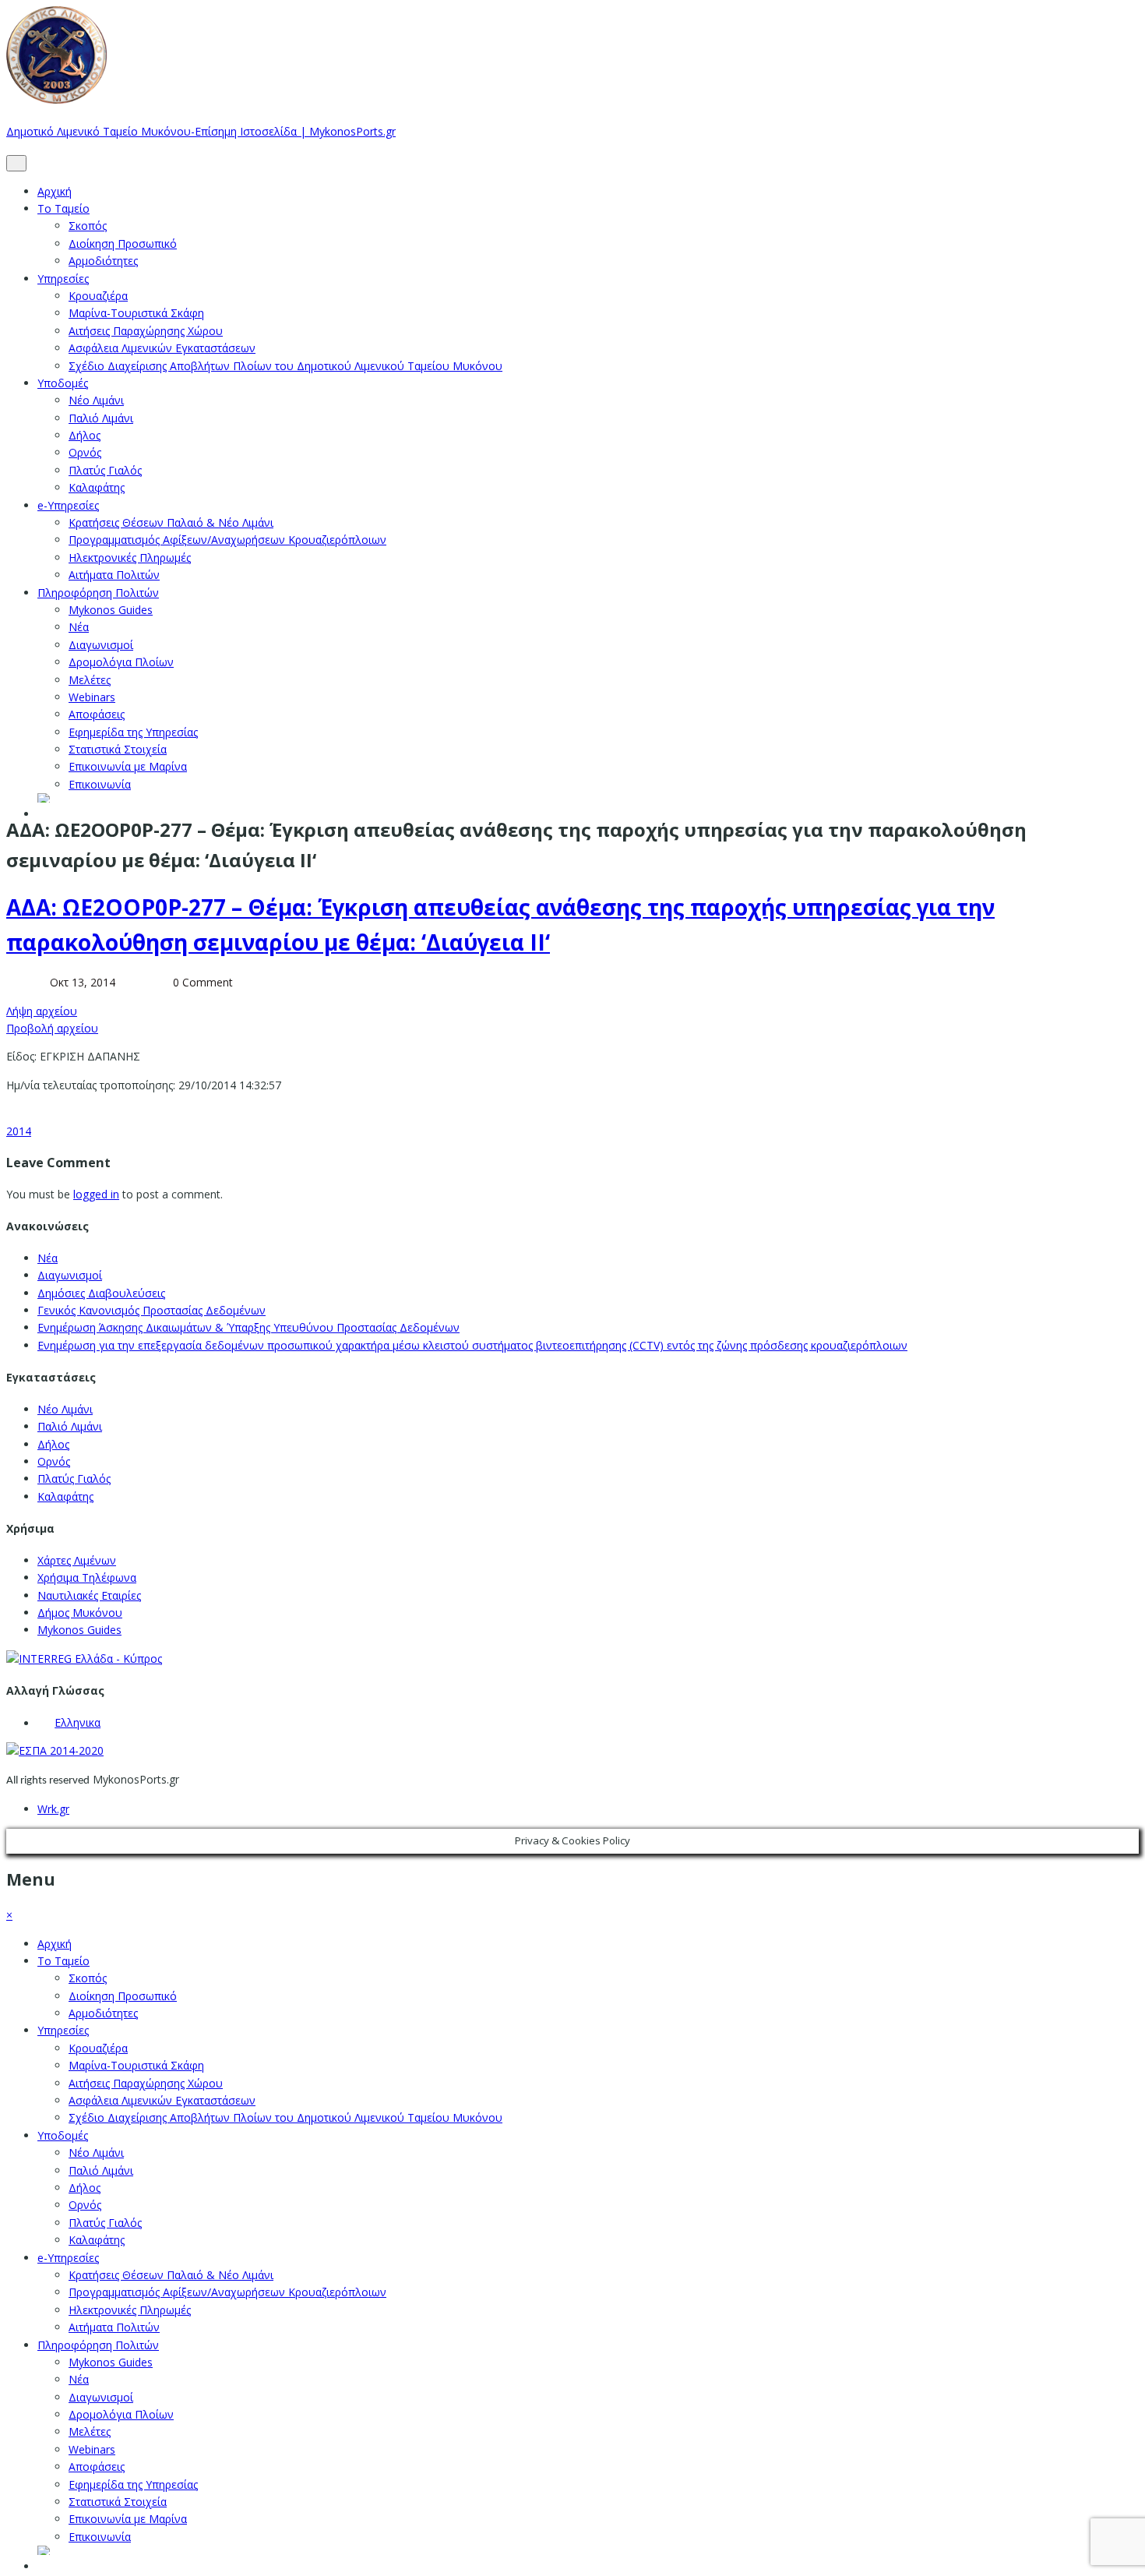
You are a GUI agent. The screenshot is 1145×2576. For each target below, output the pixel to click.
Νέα (79, 627)
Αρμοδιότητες (103, 261)
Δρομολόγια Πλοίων (121, 662)
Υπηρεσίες (63, 279)
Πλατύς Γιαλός (105, 470)
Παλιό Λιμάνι (101, 418)
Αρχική (55, 191)
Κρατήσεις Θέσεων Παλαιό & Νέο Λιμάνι (171, 522)
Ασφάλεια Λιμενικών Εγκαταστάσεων (162, 348)
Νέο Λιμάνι (96, 400)
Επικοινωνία (100, 784)
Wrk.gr (53, 1809)
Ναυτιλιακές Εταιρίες (89, 1595)
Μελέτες (90, 680)
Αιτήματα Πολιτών (114, 575)
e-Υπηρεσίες (68, 505)
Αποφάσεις (97, 714)
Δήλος (85, 435)
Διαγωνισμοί (101, 645)
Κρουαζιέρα (98, 296)
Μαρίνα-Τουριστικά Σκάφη (136, 313)
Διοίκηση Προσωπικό (123, 243)
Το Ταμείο (63, 208)
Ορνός (85, 452)
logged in (96, 1194)
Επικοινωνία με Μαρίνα (128, 766)
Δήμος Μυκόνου (80, 1613)
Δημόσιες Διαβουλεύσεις (101, 1293)
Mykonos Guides (111, 610)
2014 (19, 1131)
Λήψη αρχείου (42, 1011)
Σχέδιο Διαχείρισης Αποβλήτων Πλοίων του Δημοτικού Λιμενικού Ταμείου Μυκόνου (285, 366)
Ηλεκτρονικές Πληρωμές (130, 558)
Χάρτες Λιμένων (77, 1560)
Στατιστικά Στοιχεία (118, 749)
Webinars (92, 697)
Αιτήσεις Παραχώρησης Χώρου (146, 331)
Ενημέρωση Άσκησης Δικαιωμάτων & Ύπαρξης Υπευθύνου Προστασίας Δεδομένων (248, 1327)
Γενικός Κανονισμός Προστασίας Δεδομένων (151, 1310)
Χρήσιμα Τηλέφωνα (87, 1577)
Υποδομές (63, 383)
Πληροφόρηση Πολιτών (98, 593)
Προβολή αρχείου (52, 1028)
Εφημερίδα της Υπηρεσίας (133, 732)
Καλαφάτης (97, 487)
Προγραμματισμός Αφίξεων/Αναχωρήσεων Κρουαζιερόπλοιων (227, 540)
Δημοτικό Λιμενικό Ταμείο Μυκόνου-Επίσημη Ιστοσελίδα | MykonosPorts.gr (201, 131)
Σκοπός (88, 226)
